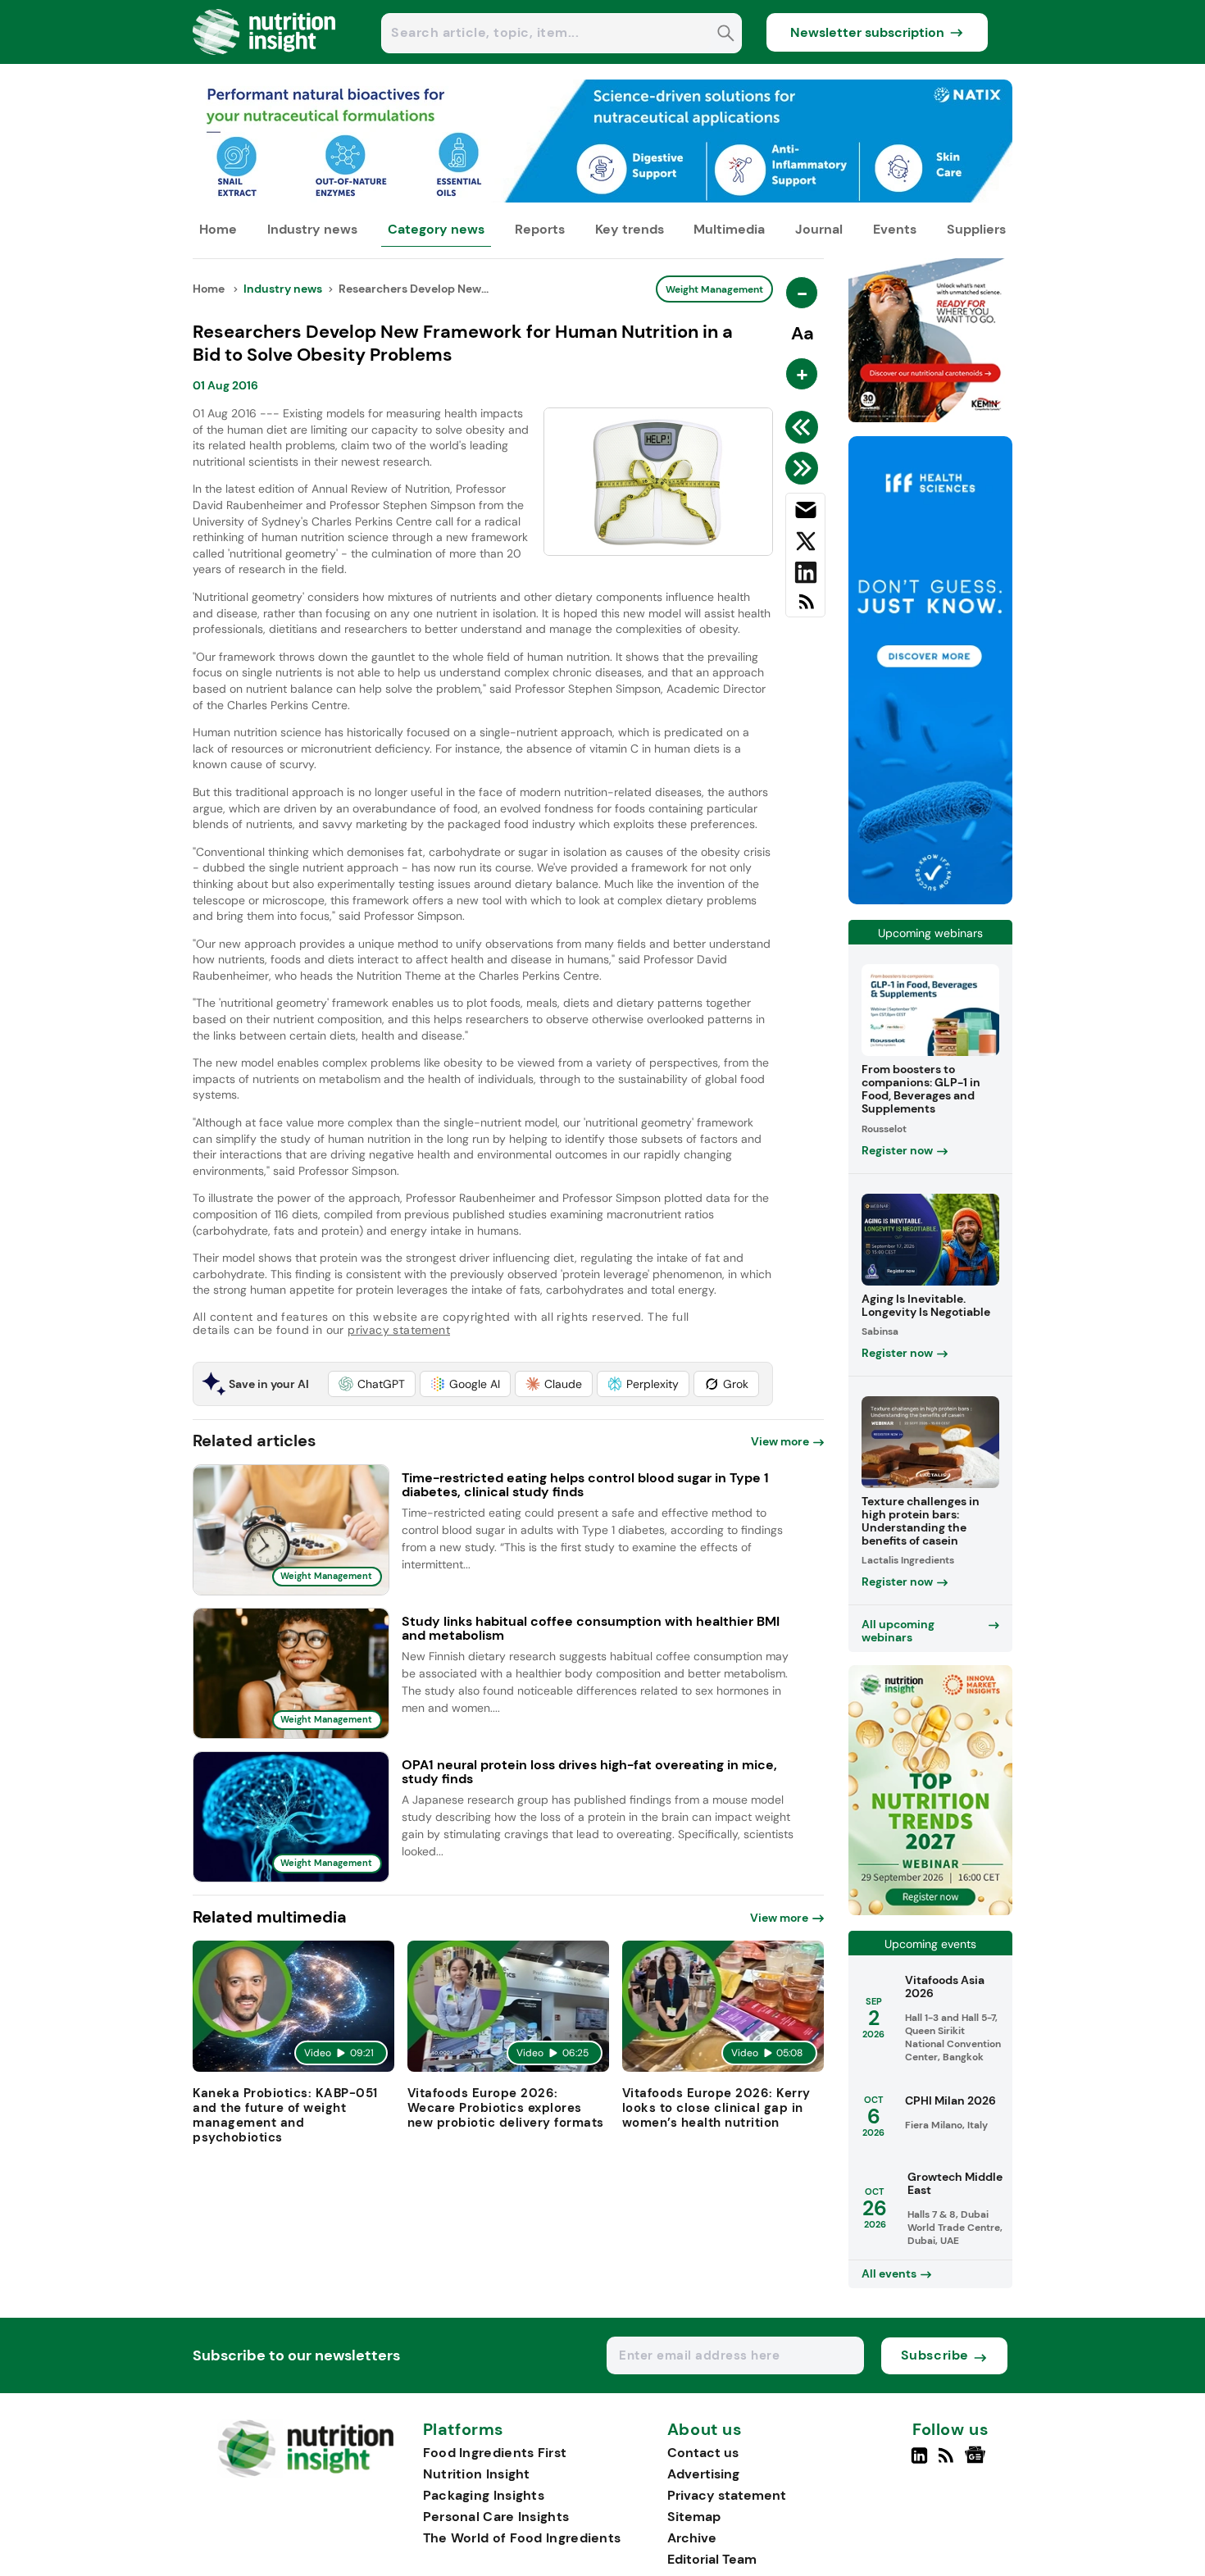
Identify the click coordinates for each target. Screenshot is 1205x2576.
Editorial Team (712, 2559)
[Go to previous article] (805, 427)
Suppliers (976, 229)
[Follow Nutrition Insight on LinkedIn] (919, 2462)
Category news (436, 229)
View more (780, 1441)
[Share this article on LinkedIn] (805, 576)
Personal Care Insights (496, 2517)
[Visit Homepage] (265, 59)
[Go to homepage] (305, 2473)
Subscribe (935, 2355)
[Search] (726, 35)
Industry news (312, 229)
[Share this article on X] (805, 544)
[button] (372, 1384)
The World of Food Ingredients (522, 2538)
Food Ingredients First (495, 2453)
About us (705, 2430)
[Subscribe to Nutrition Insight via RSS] (805, 608)
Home (218, 229)
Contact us (703, 2453)
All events (889, 2273)
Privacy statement (727, 2495)
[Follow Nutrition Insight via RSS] (948, 2462)
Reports (540, 229)
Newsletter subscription (867, 32)
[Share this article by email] (805, 513)
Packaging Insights (484, 2495)
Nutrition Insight (477, 2474)
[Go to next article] (805, 468)
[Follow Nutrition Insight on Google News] (978, 2462)
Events (895, 229)
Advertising (703, 2474)
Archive (692, 2538)
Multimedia (729, 229)
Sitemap (694, 2517)
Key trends (630, 229)
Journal (819, 229)
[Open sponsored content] (602, 198)
